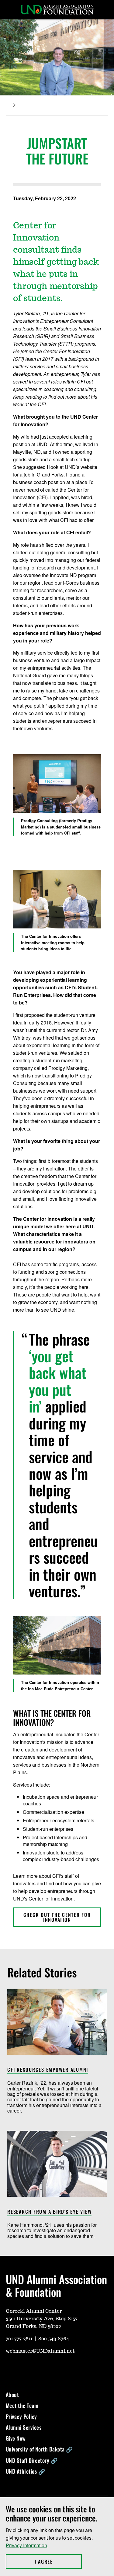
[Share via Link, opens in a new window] (36, 207)
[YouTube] (10, 2369)
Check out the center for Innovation (57, 1917)
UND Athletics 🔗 (26, 2471)
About (12, 2395)
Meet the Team (22, 2405)
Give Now (16, 2438)
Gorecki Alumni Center (34, 2311)
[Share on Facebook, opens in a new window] (26, 207)
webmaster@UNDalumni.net (40, 2351)
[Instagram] (25, 2369)
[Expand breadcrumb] (14, 105)
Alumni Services (24, 2427)
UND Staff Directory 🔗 (32, 2460)
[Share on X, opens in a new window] (16, 207)
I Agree (58, 2561)
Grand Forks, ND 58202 (33, 2326)
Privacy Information (26, 2545)
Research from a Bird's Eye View (49, 2212)
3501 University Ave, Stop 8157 (42, 2319)
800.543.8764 (54, 2339)
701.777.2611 (19, 2339)
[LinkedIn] (54, 2369)
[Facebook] (39, 2369)
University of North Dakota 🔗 (39, 2449)
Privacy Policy (21, 2416)
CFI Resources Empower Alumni (48, 2070)
